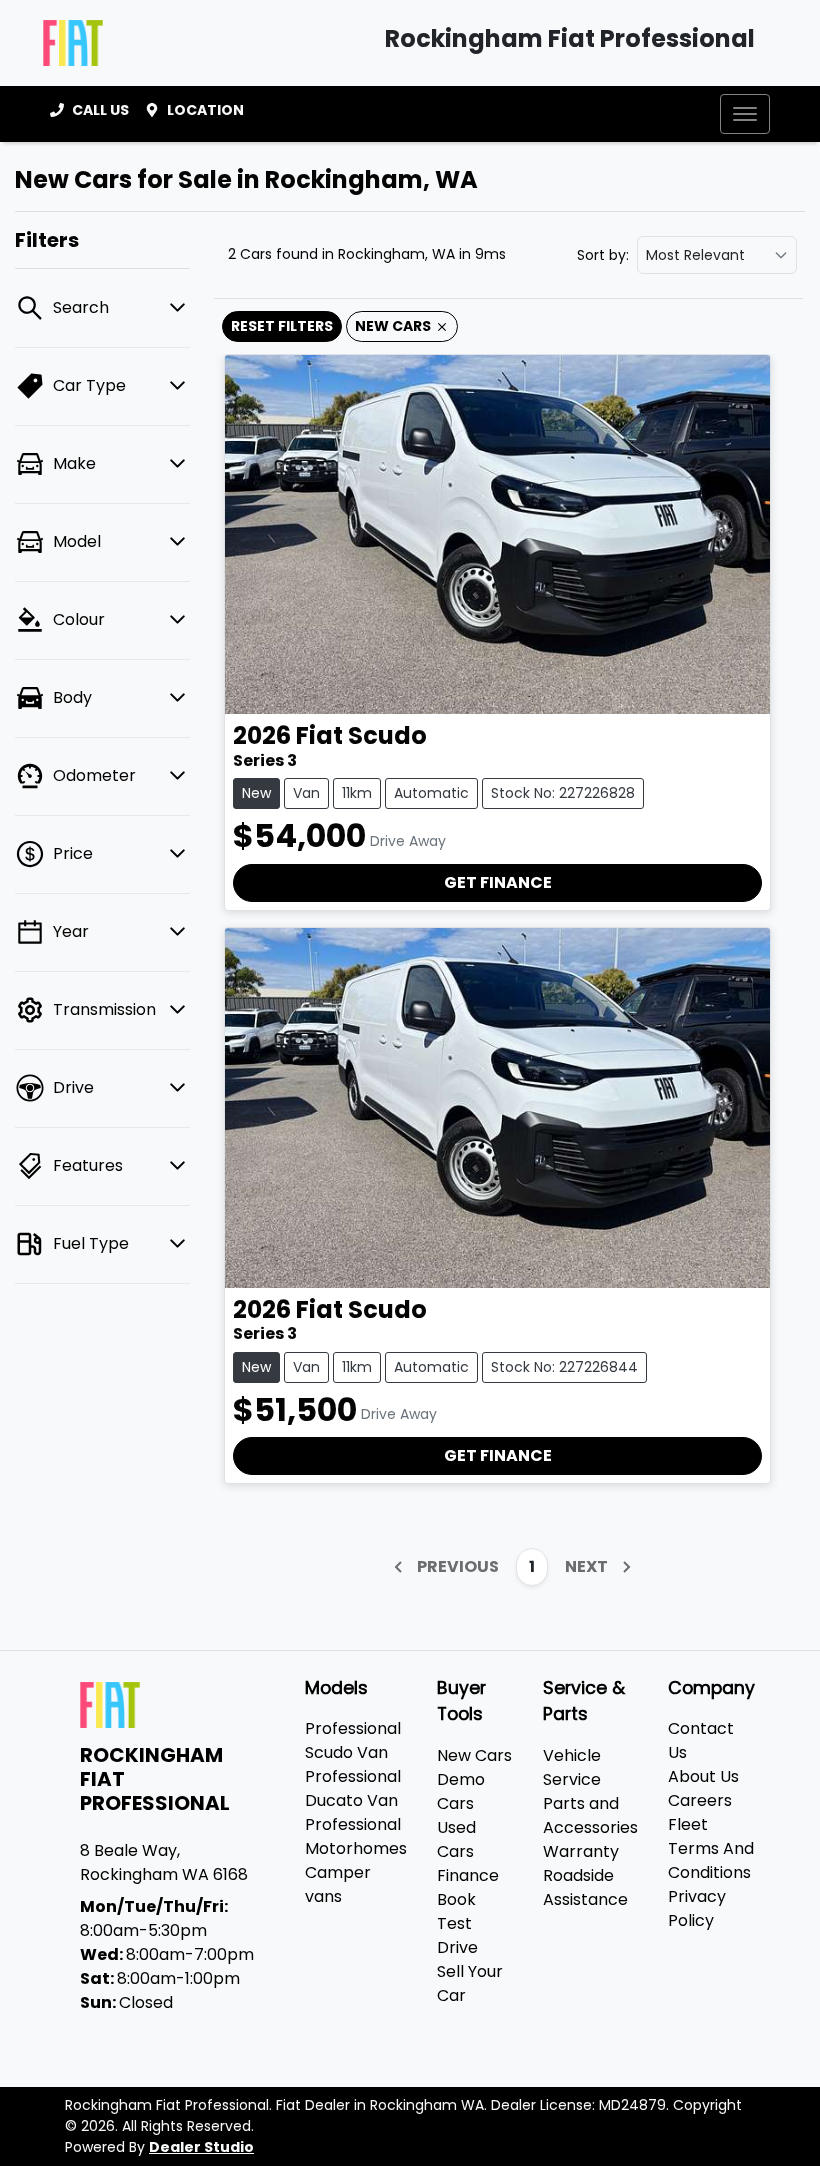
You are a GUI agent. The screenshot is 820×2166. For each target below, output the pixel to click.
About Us (703, 1776)
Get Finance (498, 882)
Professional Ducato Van (353, 1788)
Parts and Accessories (590, 1815)
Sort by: (603, 255)
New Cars (474, 1755)
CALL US (100, 110)
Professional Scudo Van (353, 1740)
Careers (700, 1800)
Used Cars (456, 1839)
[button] (745, 114)
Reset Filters (282, 326)
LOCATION (205, 110)
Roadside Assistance (585, 1887)
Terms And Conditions (711, 1860)
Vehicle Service (572, 1767)
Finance (468, 1875)
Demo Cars (461, 1791)
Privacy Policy (697, 1908)
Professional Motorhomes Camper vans (356, 1860)
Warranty (581, 1851)
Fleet (688, 1824)
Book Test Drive (457, 1923)
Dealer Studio (201, 2147)
